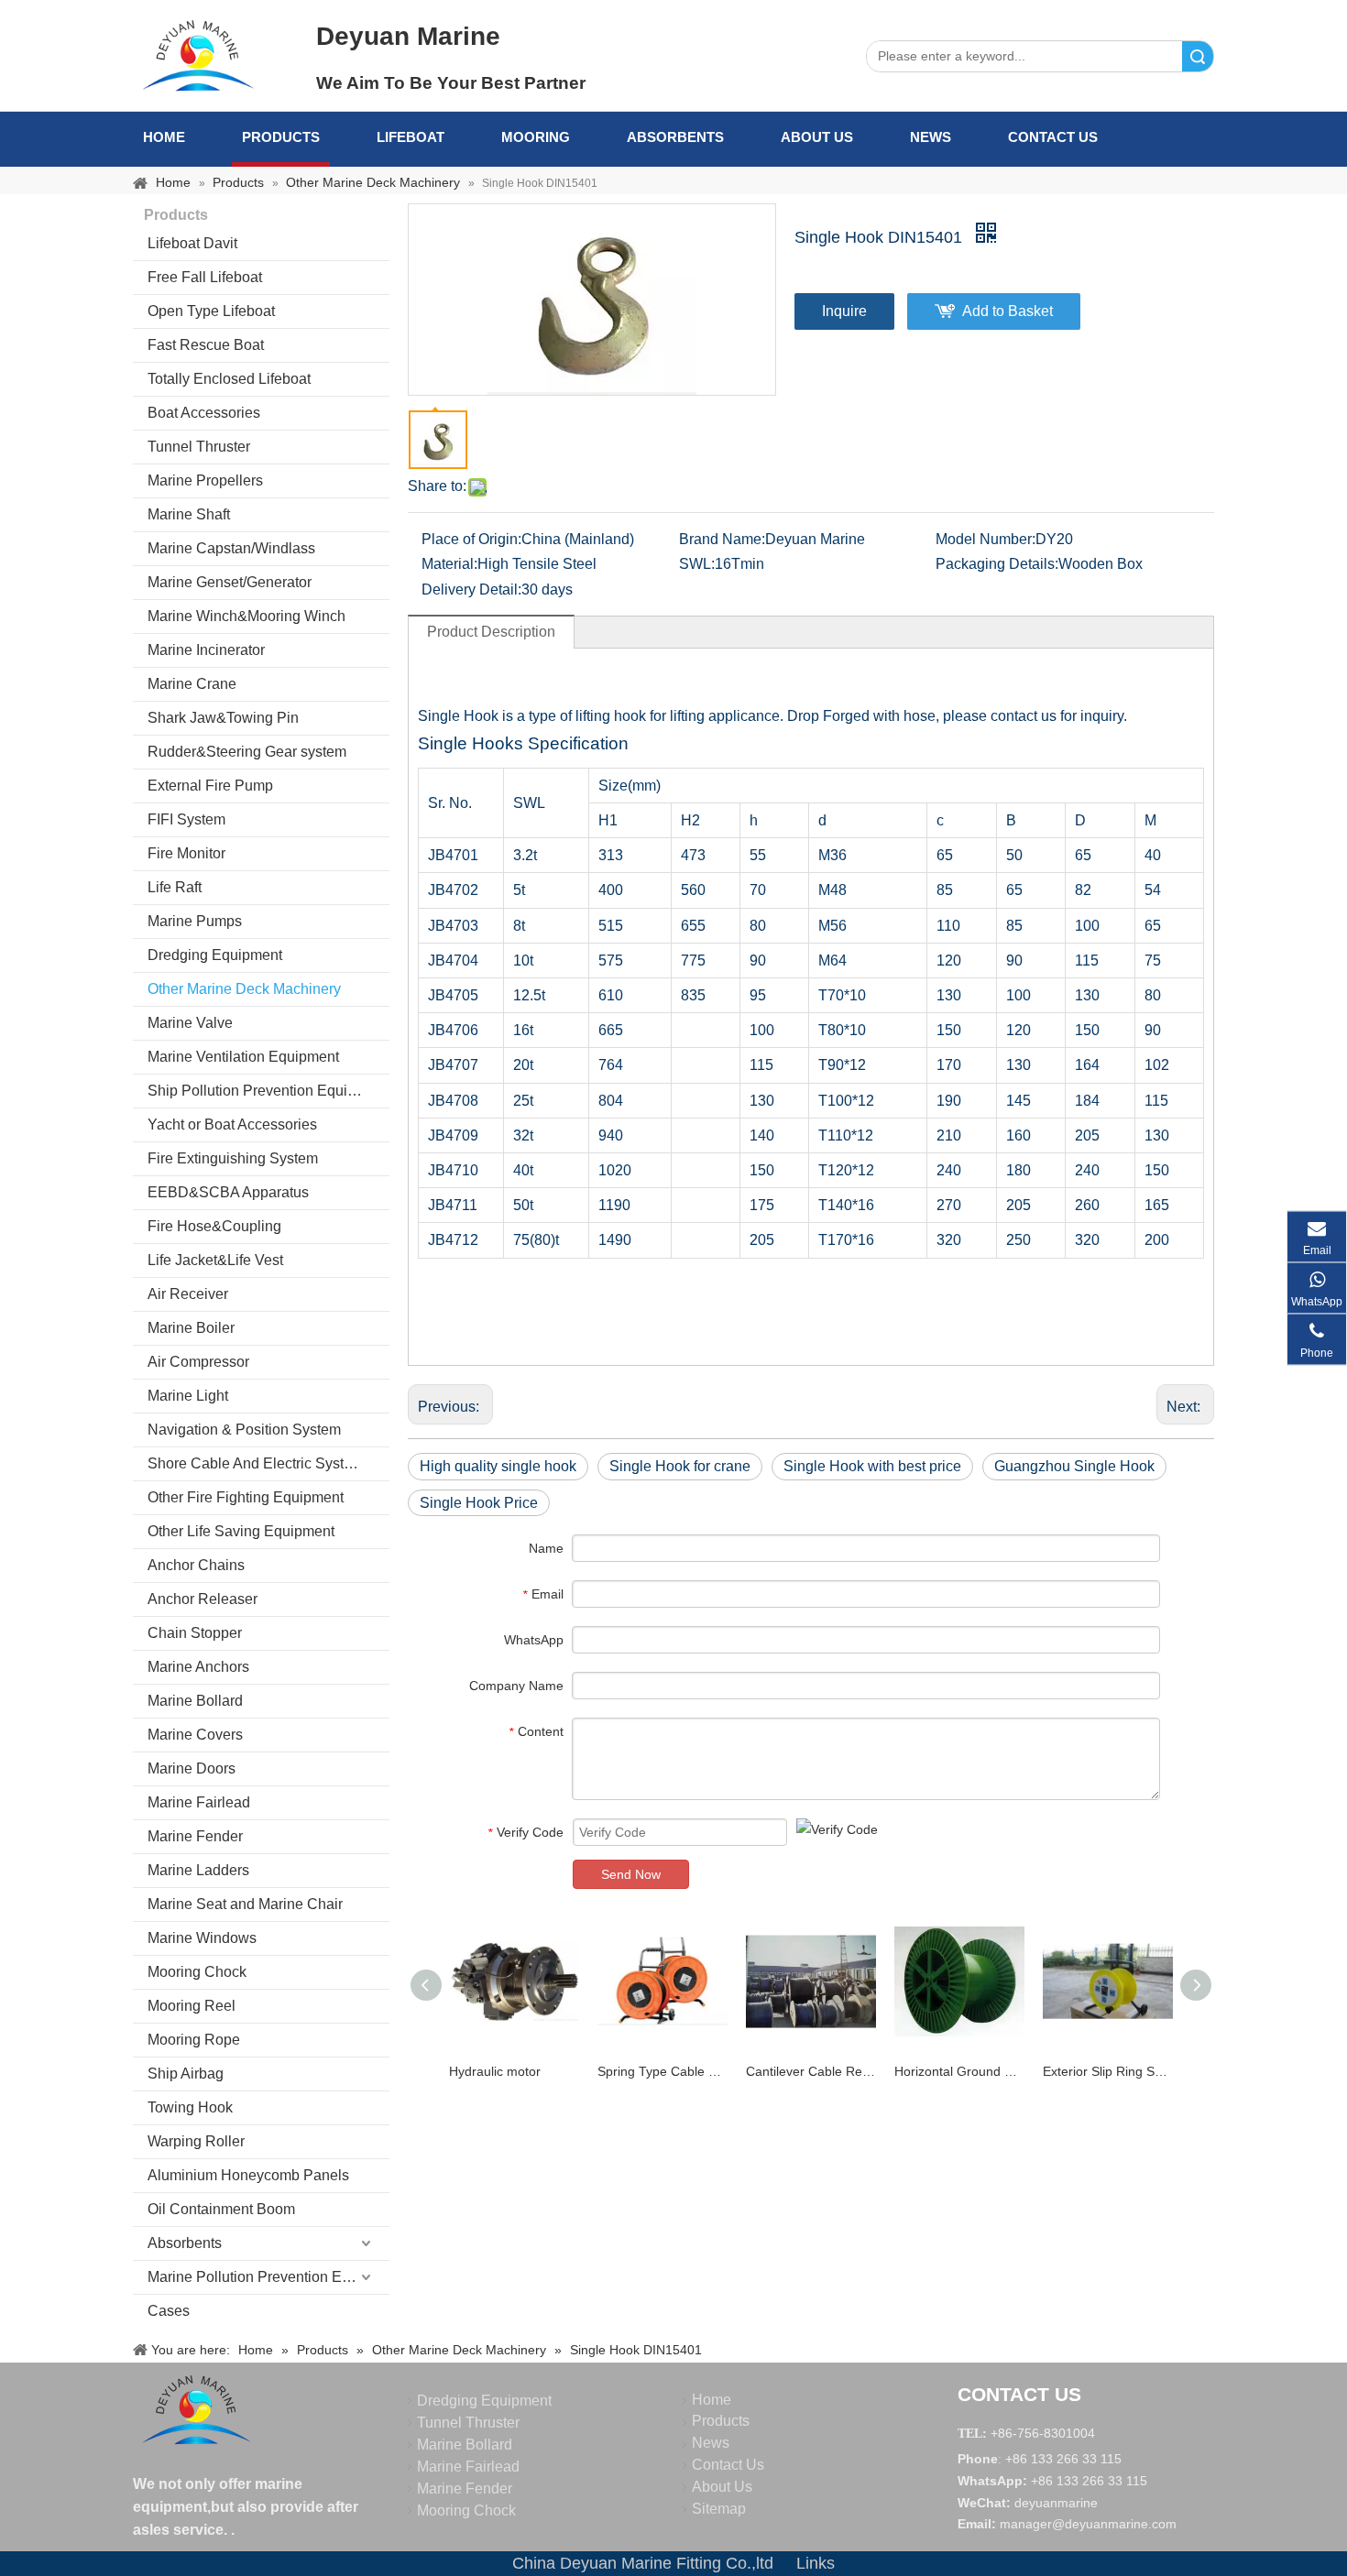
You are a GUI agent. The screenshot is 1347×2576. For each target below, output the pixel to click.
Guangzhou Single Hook (1074, 1466)
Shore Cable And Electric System (256, 1463)
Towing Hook (190, 2107)
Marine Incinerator (206, 650)
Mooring (536, 137)
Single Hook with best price (872, 1466)
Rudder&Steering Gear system (247, 752)
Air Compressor (198, 1362)
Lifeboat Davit (192, 243)
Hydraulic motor (495, 2071)
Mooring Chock (197, 1972)
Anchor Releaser (203, 1599)
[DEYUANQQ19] (198, 55)
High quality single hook (498, 1466)
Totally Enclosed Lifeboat (229, 379)
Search (1198, 56)
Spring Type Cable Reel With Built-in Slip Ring (663, 2071)
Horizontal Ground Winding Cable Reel (959, 2071)
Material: (449, 564)
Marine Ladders (198, 1870)
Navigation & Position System (244, 1430)
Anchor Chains (196, 1565)
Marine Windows (202, 1938)
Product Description (491, 632)
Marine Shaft (189, 514)
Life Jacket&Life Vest (215, 1260)
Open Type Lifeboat (211, 311)
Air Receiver (188, 1294)
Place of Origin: (471, 539)
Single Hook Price (479, 1503)
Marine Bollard (195, 1701)
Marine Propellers (205, 480)
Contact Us (1053, 137)
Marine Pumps (195, 921)
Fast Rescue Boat (206, 345)
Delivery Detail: (471, 589)
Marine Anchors (198, 1667)
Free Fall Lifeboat (205, 277)
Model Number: (986, 539)
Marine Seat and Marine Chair (245, 1904)
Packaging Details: (997, 564)
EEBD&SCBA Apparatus (228, 1192)
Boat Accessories (204, 413)
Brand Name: (722, 539)
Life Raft (175, 887)
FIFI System (186, 819)
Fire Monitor (186, 853)
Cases (169, 2311)
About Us (817, 137)
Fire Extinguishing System (233, 1158)
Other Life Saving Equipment (241, 1531)
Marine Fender (195, 1836)
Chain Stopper (195, 1633)
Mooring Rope (194, 2040)
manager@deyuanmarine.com (1088, 2524)
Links (816, 2563)
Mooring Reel (192, 2006)
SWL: (697, 564)
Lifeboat (411, 137)
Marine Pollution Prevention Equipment (268, 2277)
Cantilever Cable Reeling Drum (811, 2071)
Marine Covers (195, 1735)
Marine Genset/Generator (230, 582)
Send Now (631, 1874)
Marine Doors (192, 1768)
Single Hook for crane (680, 1466)
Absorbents (675, 137)
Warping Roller (196, 2141)
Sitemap (719, 2509)
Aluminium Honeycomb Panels (248, 2175)
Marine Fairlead (199, 1802)
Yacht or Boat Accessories (232, 1124)
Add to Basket (1008, 311)
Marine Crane (192, 684)
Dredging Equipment (215, 955)
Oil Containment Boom (221, 2209)
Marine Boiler (191, 1328)
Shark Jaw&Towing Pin (223, 718)
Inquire (844, 311)
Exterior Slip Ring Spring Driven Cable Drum (1108, 2071)
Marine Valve (190, 1023)
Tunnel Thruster (199, 447)
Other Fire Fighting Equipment (246, 1497)
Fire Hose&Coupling (214, 1226)
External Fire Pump (210, 786)
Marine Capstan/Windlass (231, 548)
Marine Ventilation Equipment (243, 1057)
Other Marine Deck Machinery (244, 989)
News (931, 137)
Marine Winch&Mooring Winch (246, 616)
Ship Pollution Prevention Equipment (268, 1091)
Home (164, 137)
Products (281, 137)
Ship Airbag (186, 2074)
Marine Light (188, 1396)
